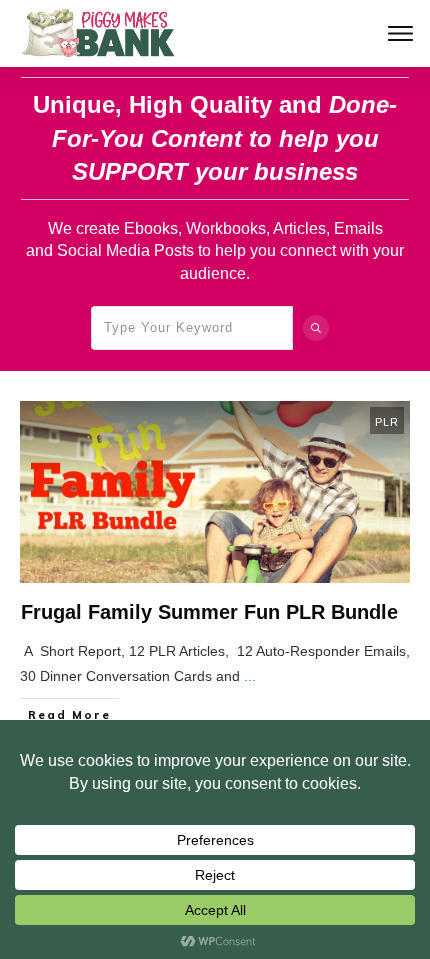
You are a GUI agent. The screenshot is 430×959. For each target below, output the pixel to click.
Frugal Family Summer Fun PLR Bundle (209, 612)
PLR (387, 422)
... (250, 676)
